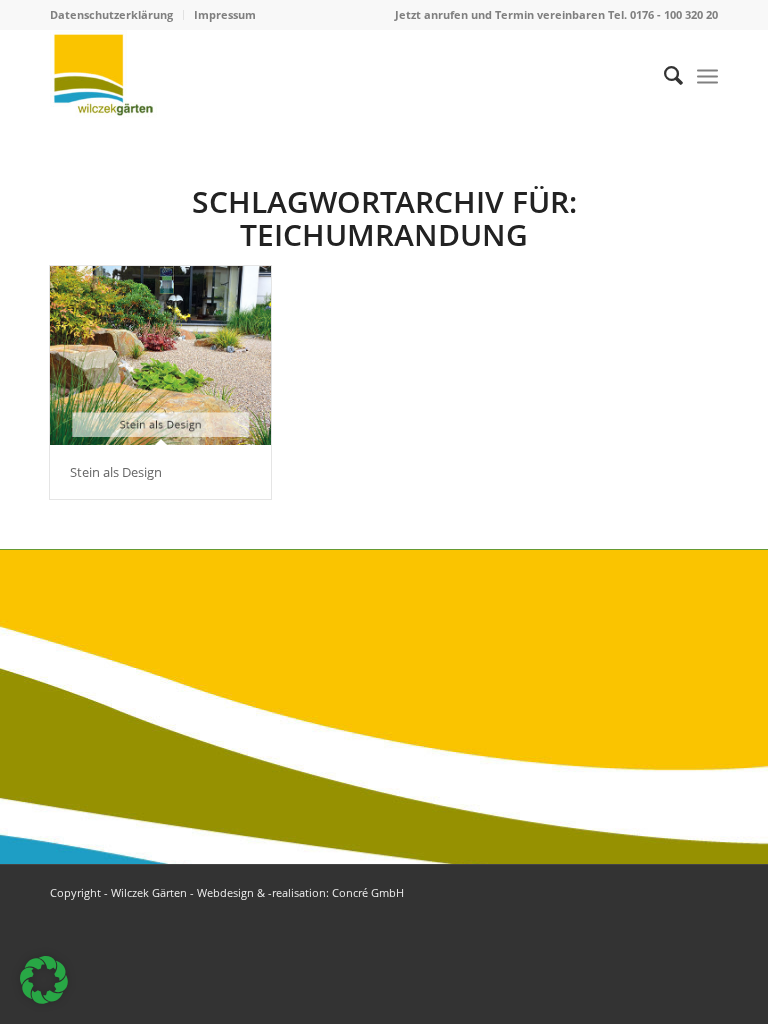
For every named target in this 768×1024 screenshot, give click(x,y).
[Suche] (663, 75)
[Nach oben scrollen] (693, 949)
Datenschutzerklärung (111, 14)
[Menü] (707, 75)
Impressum (225, 14)
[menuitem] (117, 15)
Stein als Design (116, 472)
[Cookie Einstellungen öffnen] (44, 998)
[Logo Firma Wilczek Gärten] (103, 75)
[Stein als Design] (160, 355)
